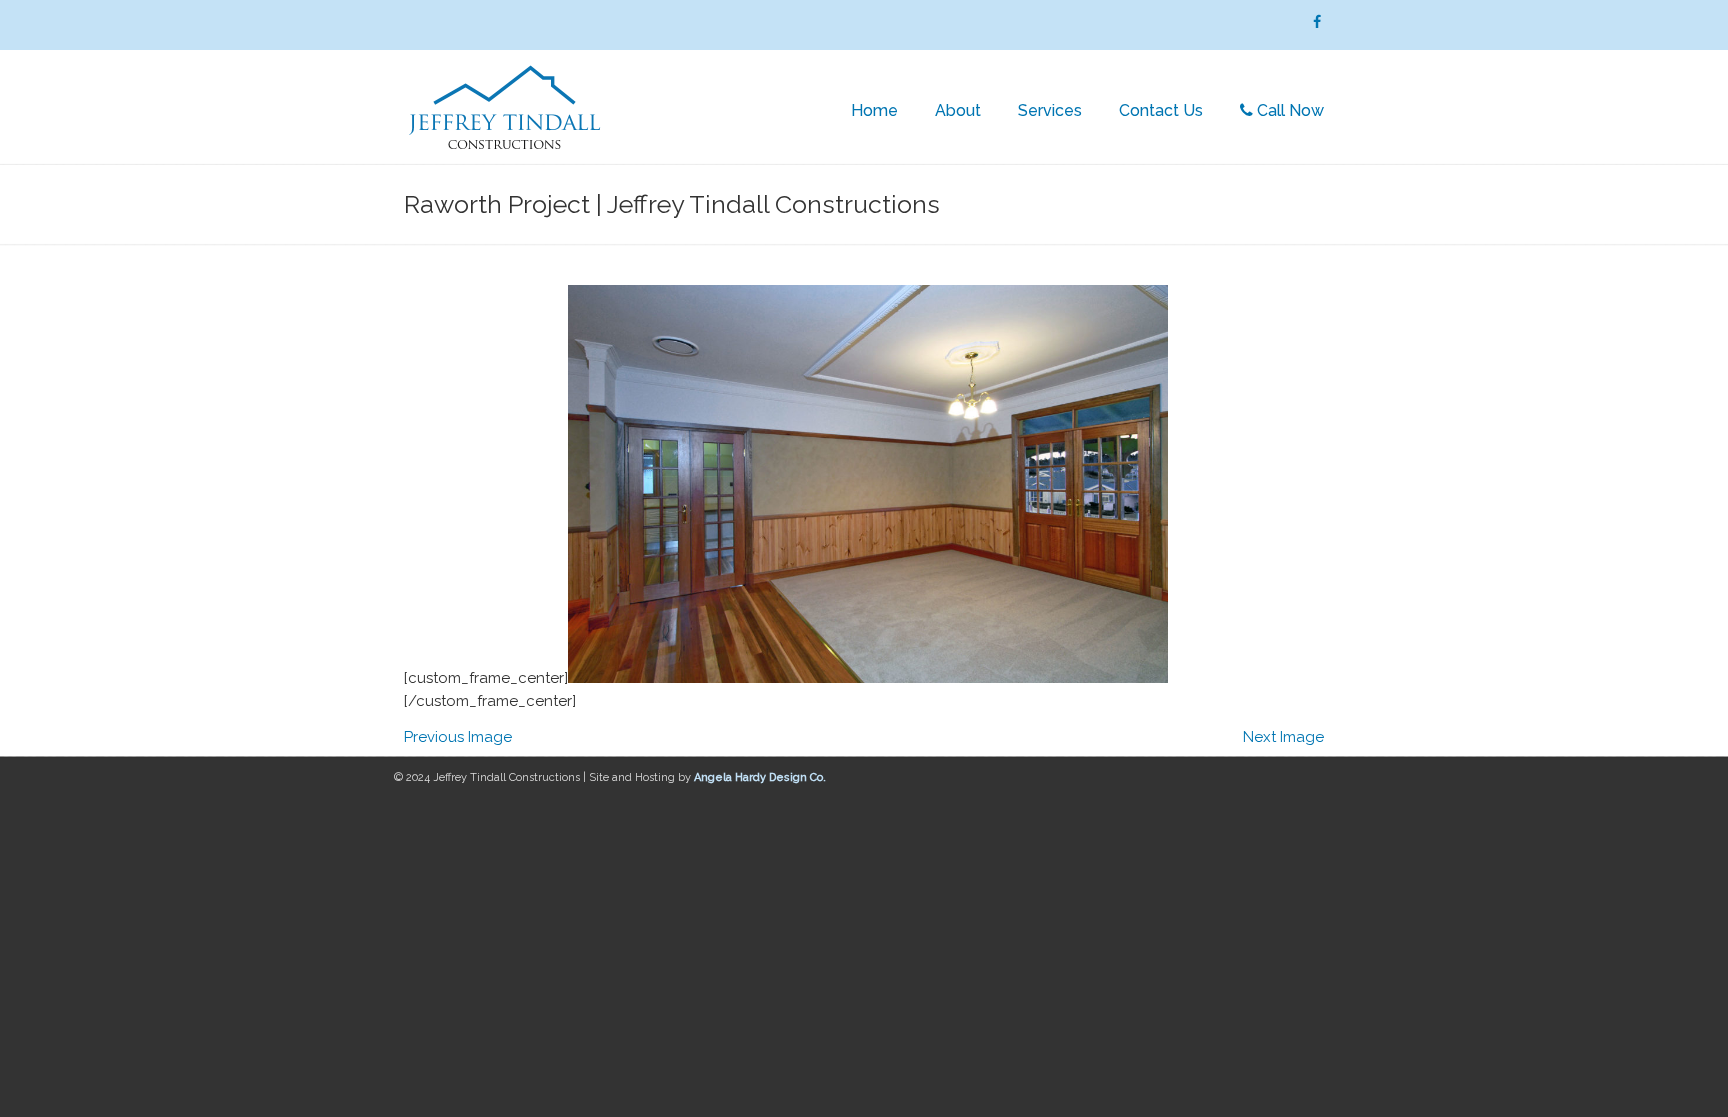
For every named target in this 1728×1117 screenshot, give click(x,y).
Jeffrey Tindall (504, 110)
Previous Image (458, 737)
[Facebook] (1317, 22)
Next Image (1283, 737)
